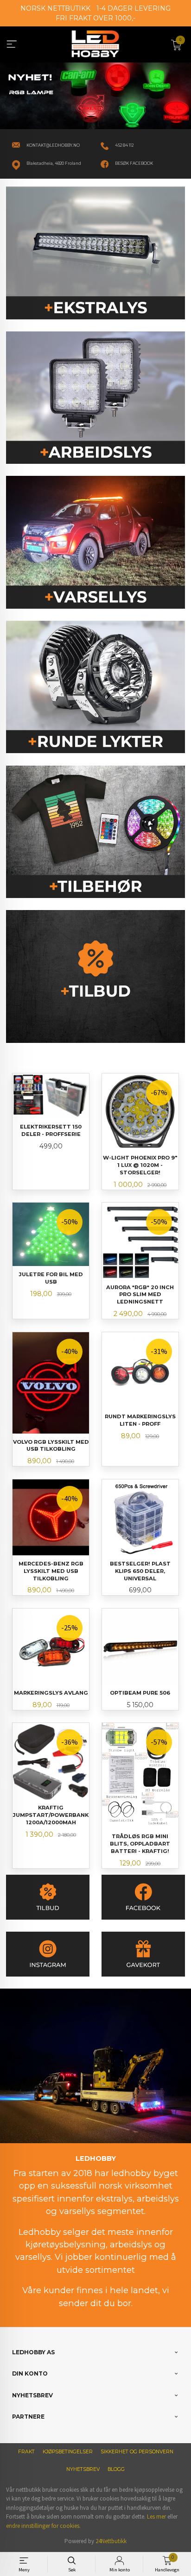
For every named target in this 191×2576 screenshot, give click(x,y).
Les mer (156, 2517)
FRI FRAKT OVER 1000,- (95, 18)
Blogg (116, 2469)
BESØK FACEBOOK (134, 163)
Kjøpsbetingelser (68, 2452)
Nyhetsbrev (83, 2469)
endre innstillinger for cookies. (43, 2526)
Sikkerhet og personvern (137, 2452)
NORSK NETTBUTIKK (55, 8)
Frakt (26, 2452)
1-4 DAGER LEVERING (134, 8)
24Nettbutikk (111, 2541)
